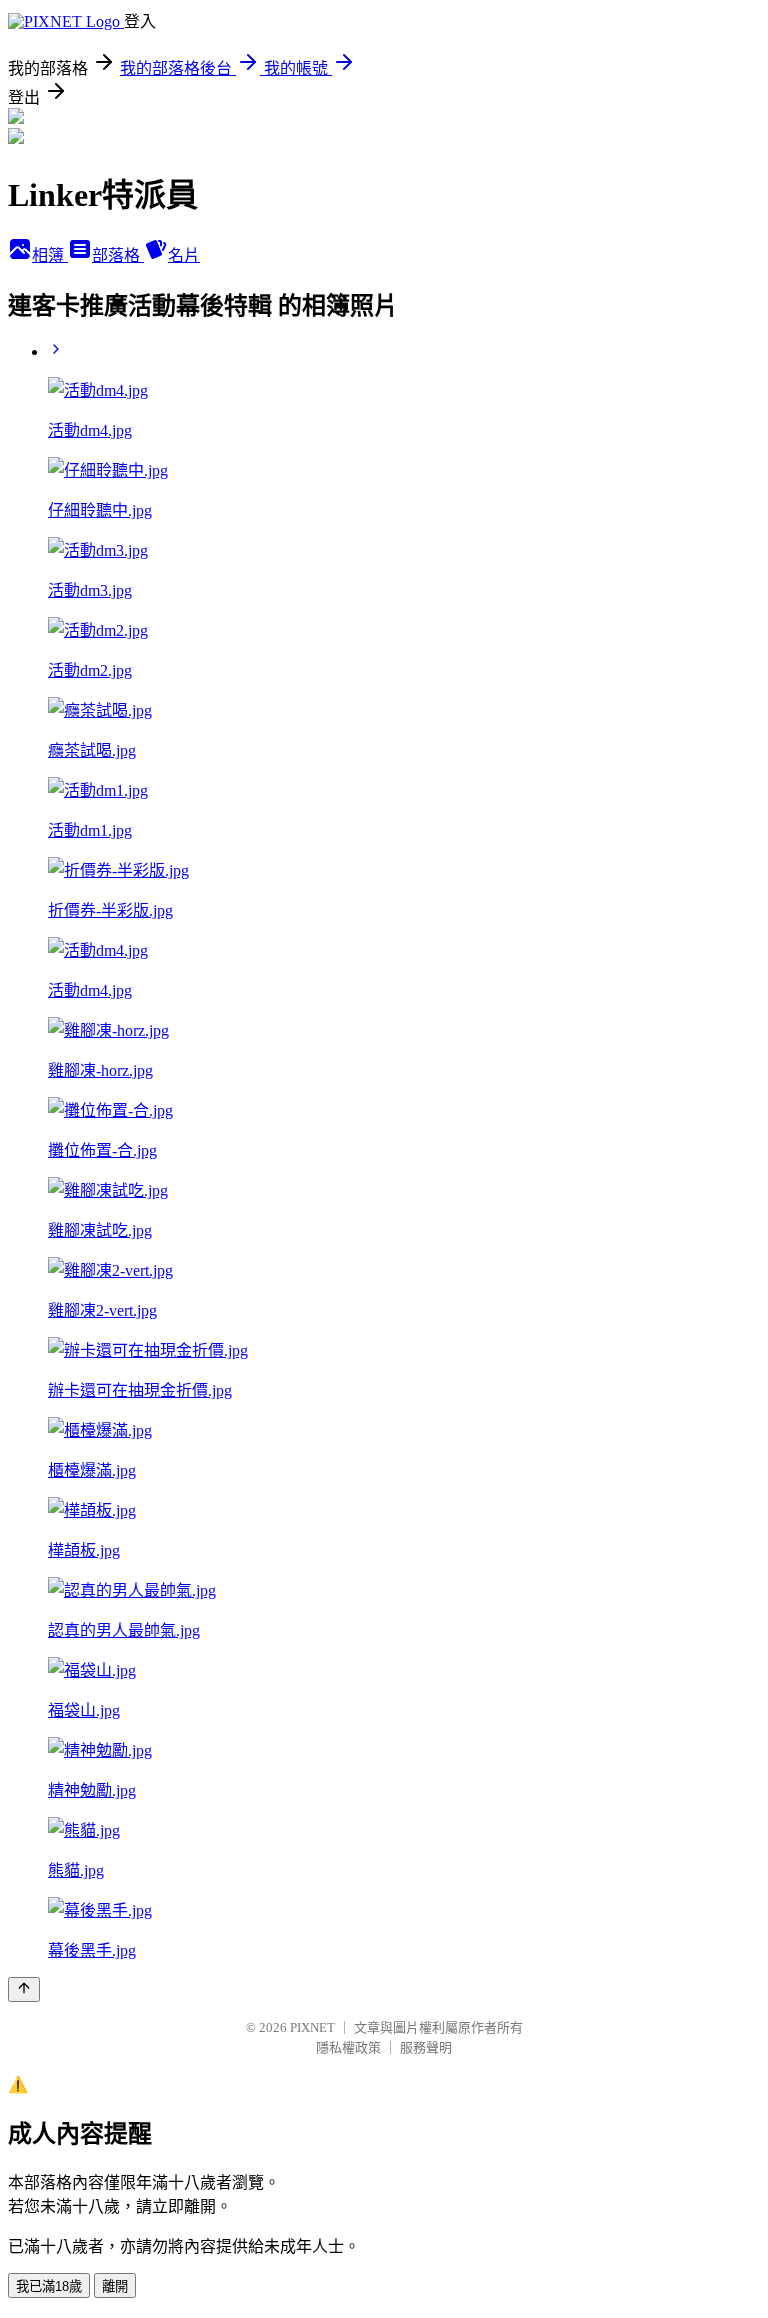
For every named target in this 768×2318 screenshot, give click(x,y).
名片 (184, 255)
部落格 (118, 255)
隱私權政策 (348, 2047)
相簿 (50, 255)
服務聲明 (426, 2047)
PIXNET (312, 2027)
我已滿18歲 (49, 2286)
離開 (115, 2286)
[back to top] (24, 1989)
